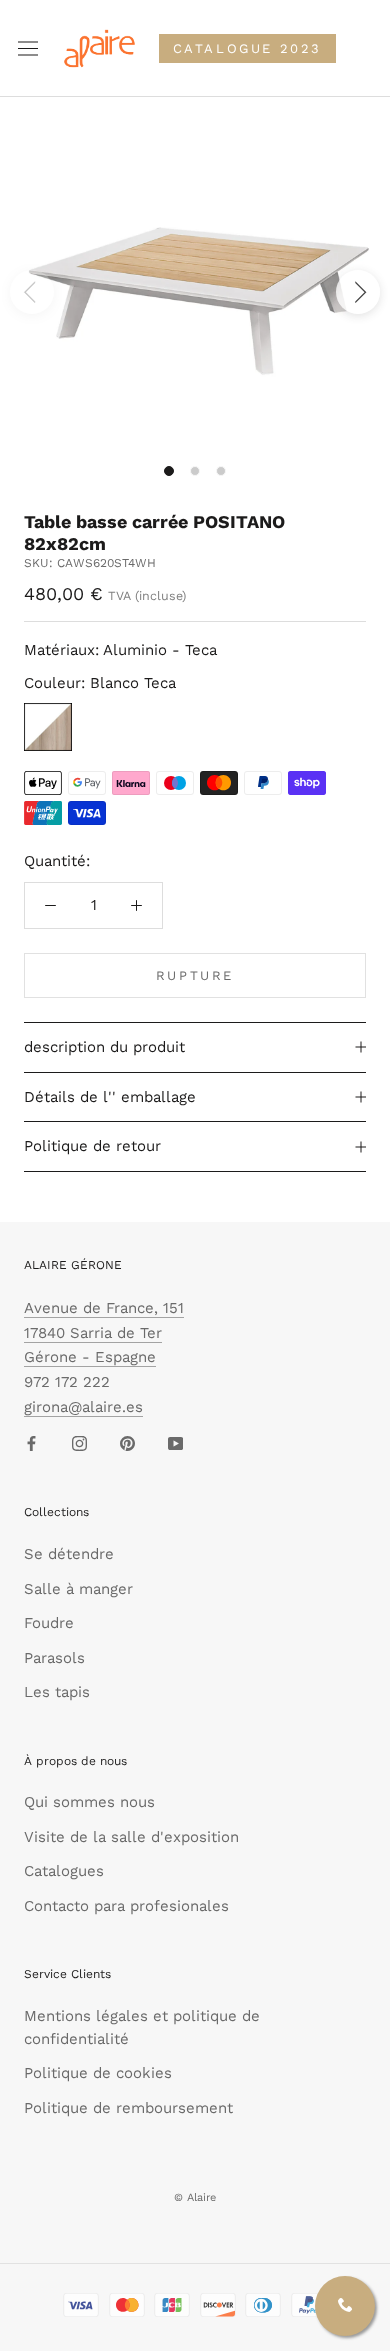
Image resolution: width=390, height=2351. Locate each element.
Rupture (195, 975)
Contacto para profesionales (126, 1906)
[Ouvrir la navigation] (28, 49)
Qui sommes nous (89, 1802)
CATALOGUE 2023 (247, 48)
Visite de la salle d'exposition (131, 1837)
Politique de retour (92, 1146)
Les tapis (57, 1692)
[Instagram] (79, 1443)
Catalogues (64, 1871)
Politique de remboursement (128, 2108)
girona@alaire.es (83, 1407)
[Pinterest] (127, 1443)
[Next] (358, 292)
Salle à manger (78, 1589)
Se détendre (69, 1554)
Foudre (49, 1623)
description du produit (104, 1047)
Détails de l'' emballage (110, 1097)
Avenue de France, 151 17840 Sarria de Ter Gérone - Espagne (104, 1333)
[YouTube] (175, 1443)
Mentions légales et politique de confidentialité (142, 2027)
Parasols (54, 1658)
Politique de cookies (98, 2073)
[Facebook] (31, 1443)
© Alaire (195, 2197)
